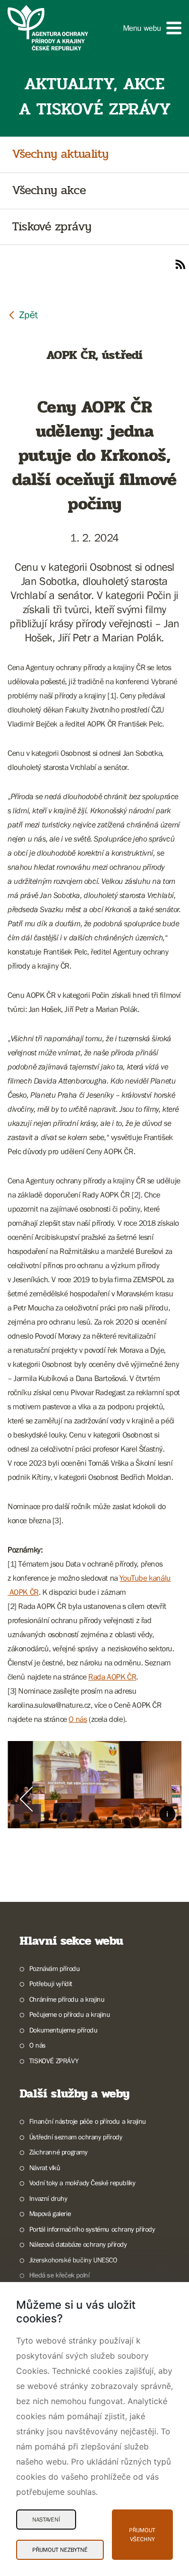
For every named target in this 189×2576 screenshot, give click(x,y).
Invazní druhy (48, 2198)
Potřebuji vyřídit (51, 1984)
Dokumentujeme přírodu (63, 2030)
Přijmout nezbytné (60, 2550)
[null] (23, 314)
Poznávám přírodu (54, 1968)
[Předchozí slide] (26, 1799)
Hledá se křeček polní (59, 2275)
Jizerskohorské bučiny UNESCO (73, 2260)
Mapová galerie (50, 2213)
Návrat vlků (45, 2168)
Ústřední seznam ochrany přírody (76, 2137)
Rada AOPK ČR (112, 1676)
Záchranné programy (58, 2152)
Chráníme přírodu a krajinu (67, 1999)
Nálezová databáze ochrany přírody (78, 2244)
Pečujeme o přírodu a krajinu (70, 2014)
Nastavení (46, 2520)
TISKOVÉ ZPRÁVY (54, 2061)
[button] (152, 28)
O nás (78, 1719)
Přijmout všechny (142, 2535)
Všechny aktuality (60, 155)
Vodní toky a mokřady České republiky (82, 2183)
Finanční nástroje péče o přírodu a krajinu (88, 2121)
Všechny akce (49, 191)
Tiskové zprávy (52, 227)
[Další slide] (163, 1799)
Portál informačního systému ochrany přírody (92, 2229)
